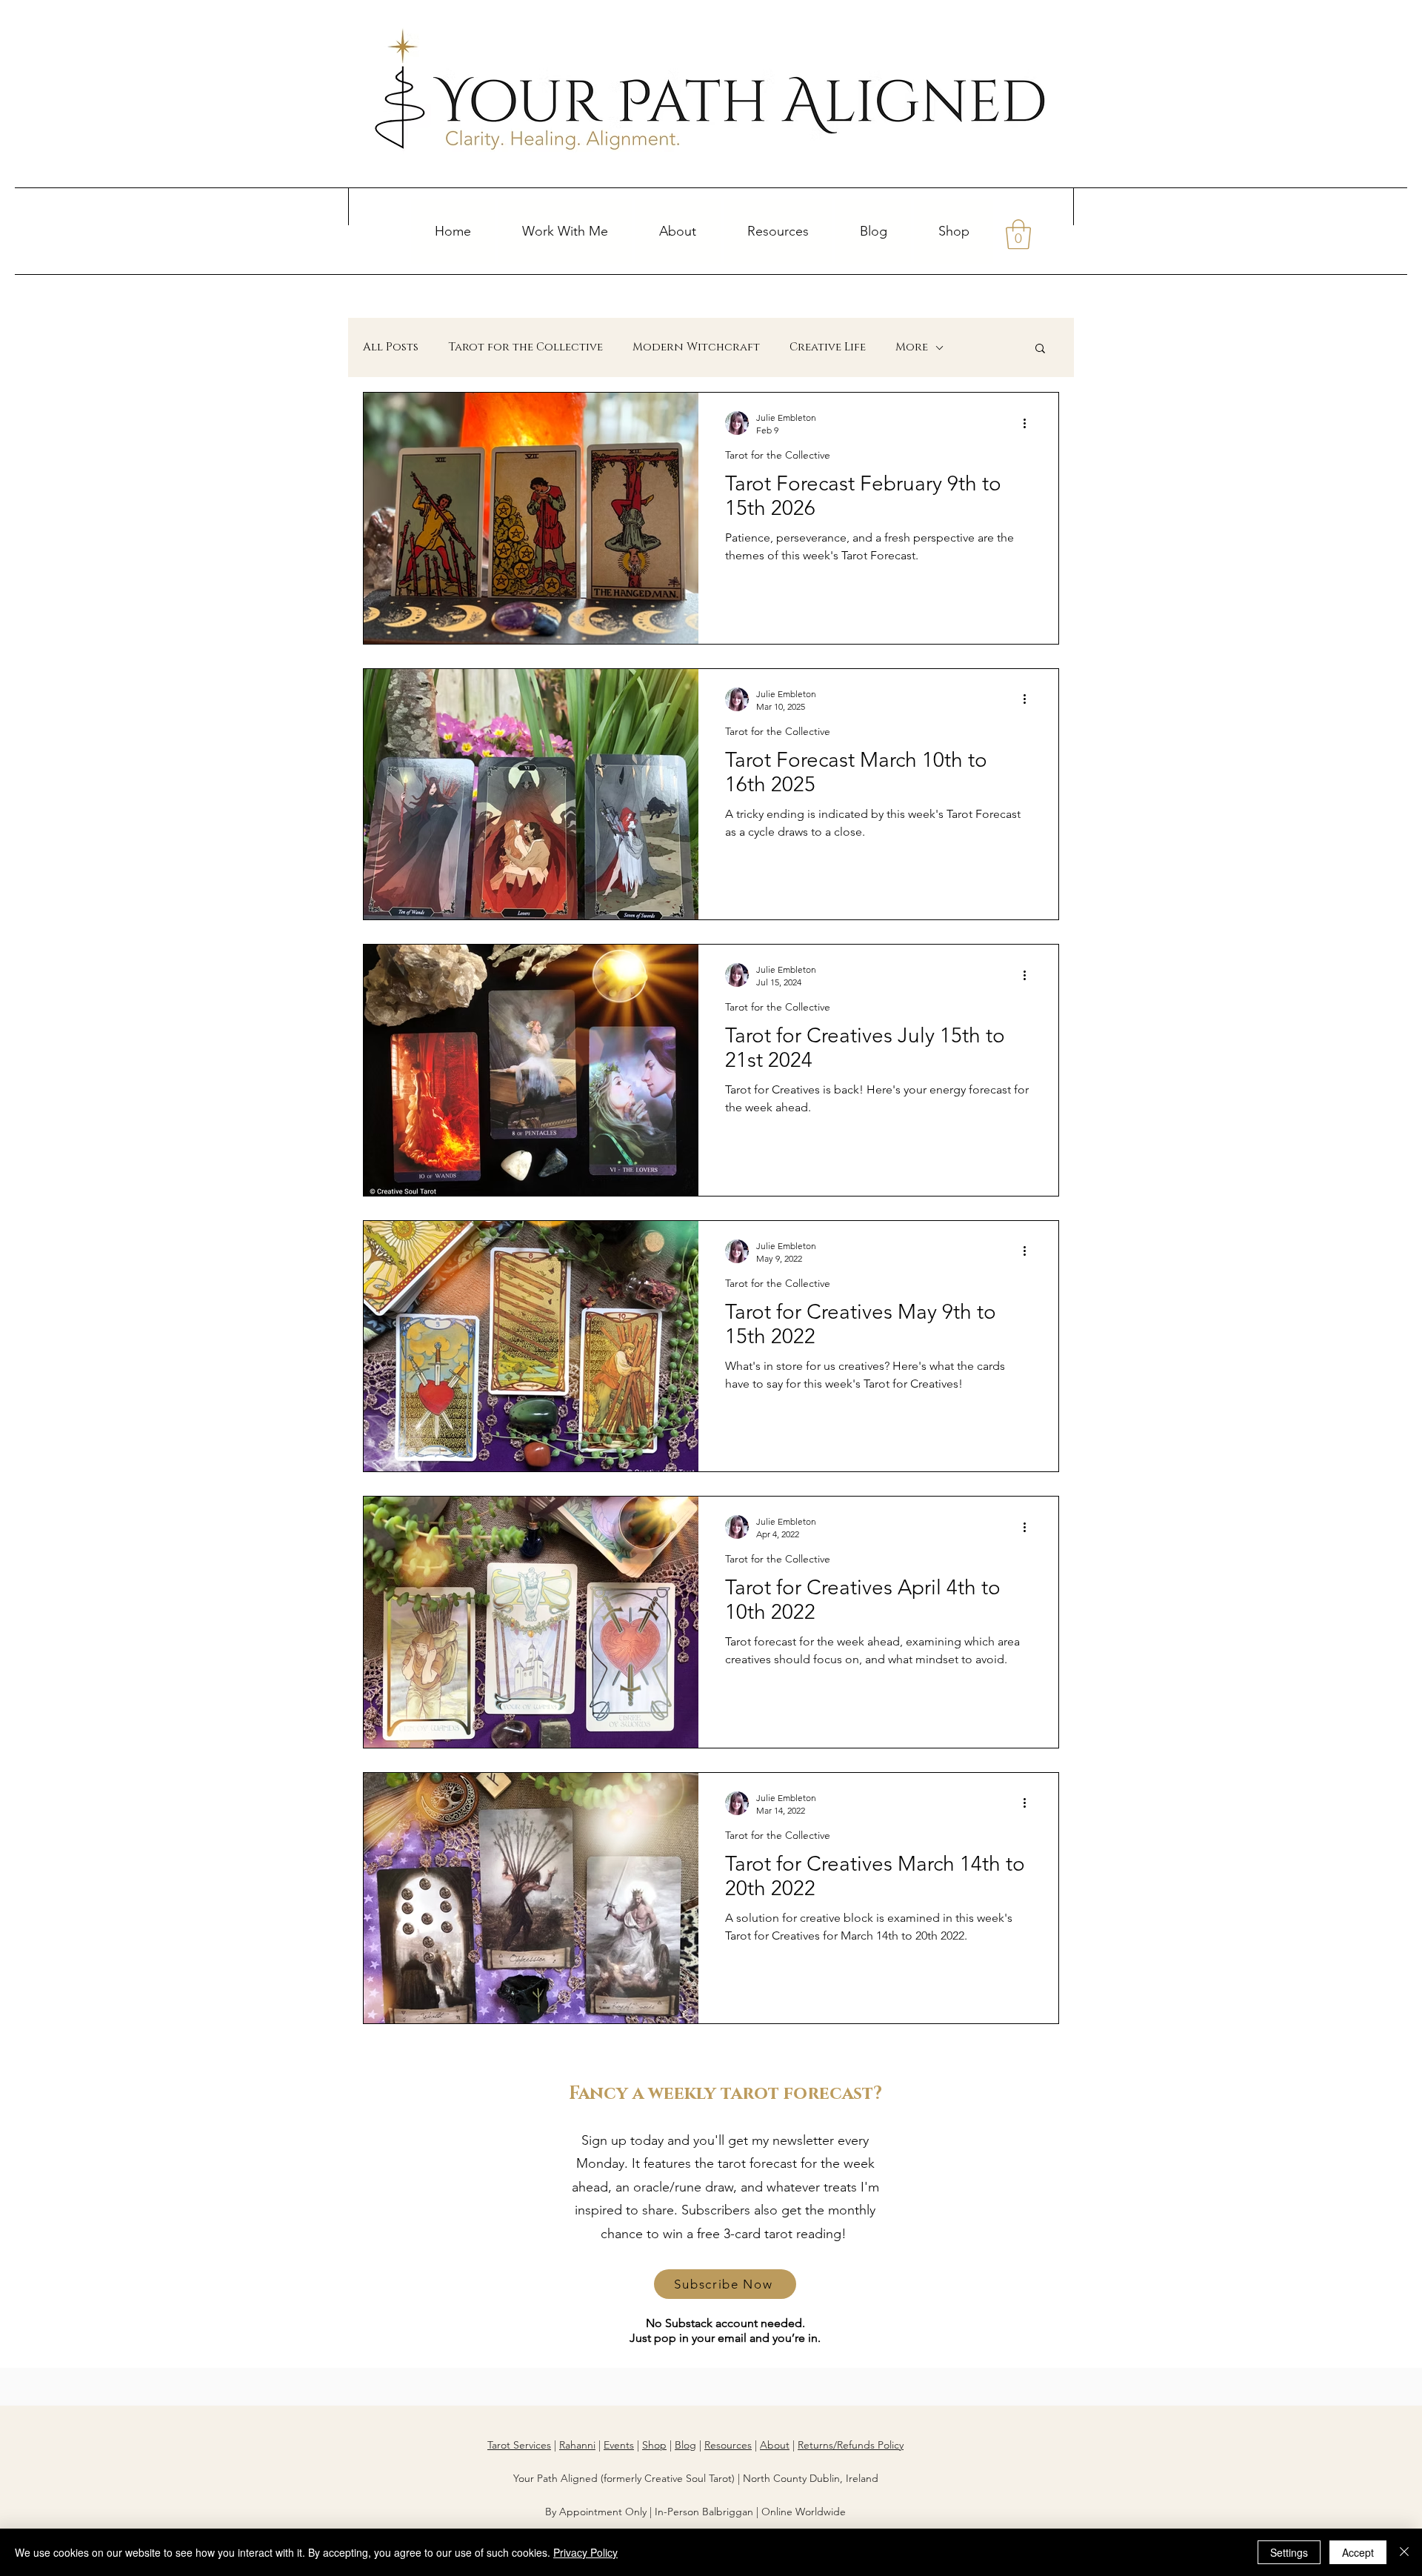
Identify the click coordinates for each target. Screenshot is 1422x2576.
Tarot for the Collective (525, 347)
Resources (728, 2445)
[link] (1018, 234)
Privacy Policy (585, 2552)
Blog (685, 2445)
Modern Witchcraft (696, 347)
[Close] (1404, 2552)
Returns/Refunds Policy (851, 2445)
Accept (1358, 2552)
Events (619, 2445)
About (775, 2445)
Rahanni (577, 2445)
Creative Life (828, 347)
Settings (1289, 2552)
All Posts (391, 347)
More (912, 347)
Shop (654, 2445)
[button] (565, 231)
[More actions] (1029, 423)
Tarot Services (519, 2445)
